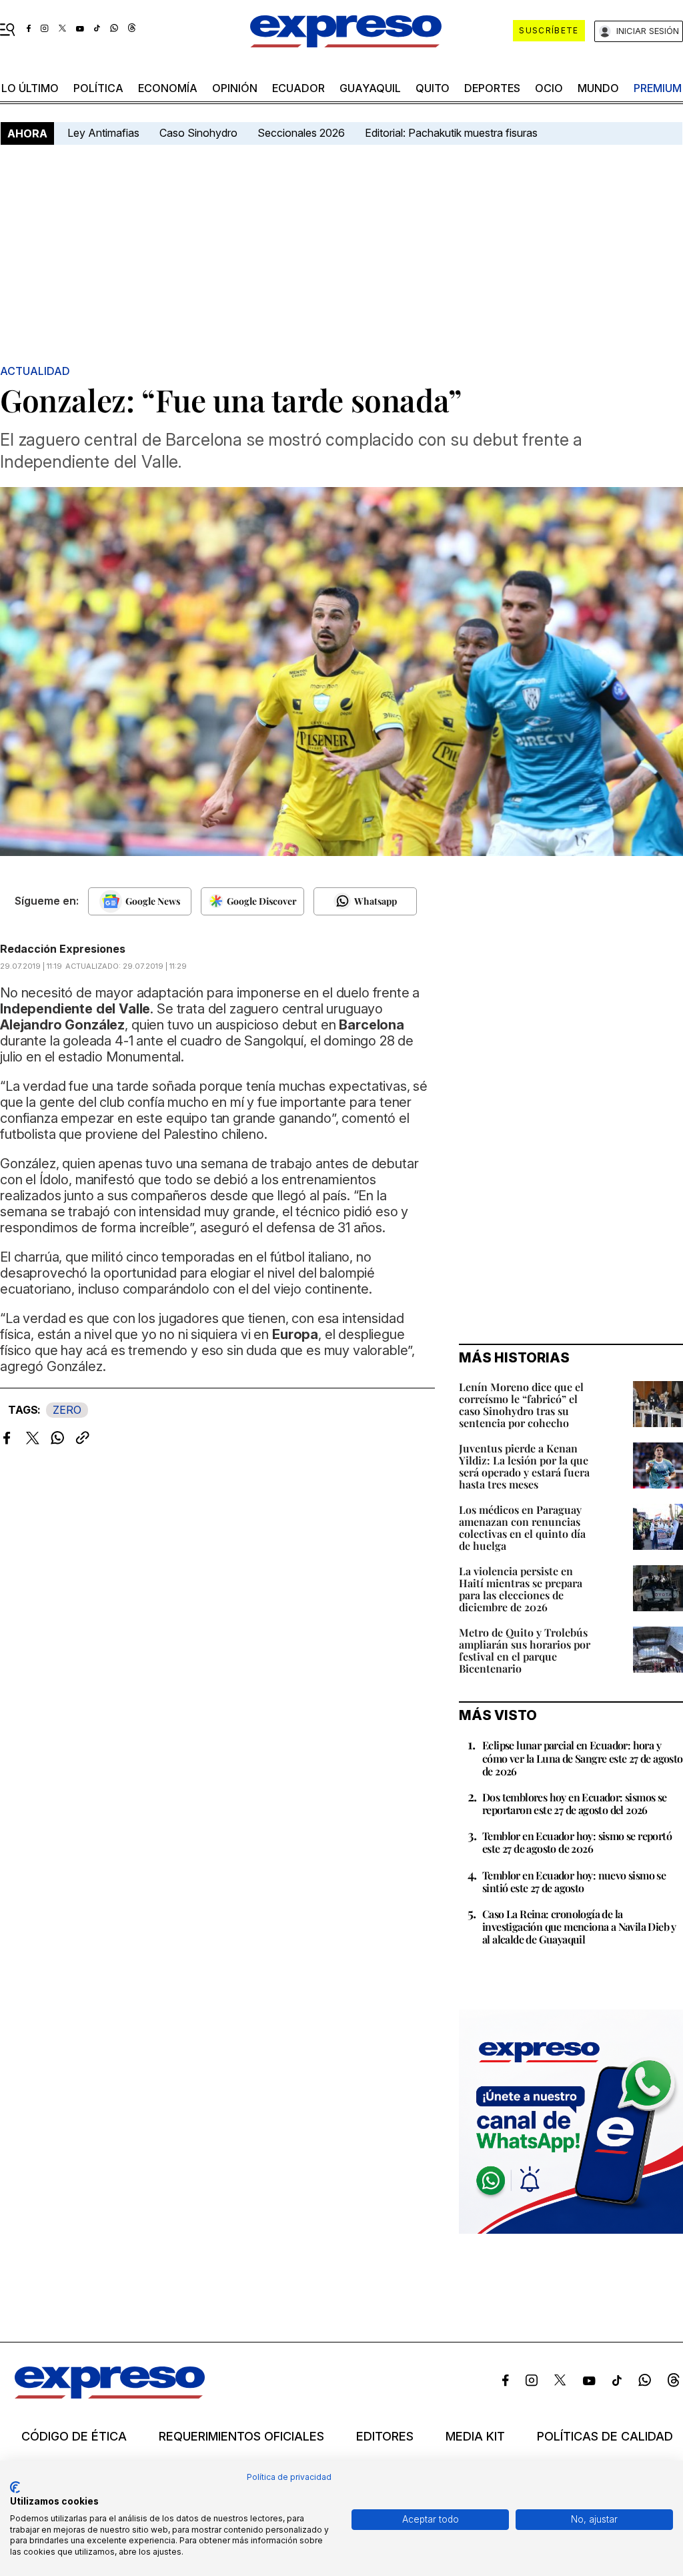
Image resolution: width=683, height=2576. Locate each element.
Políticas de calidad (605, 2437)
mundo (598, 88)
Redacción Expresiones (63, 949)
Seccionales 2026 (301, 133)
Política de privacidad (289, 2477)
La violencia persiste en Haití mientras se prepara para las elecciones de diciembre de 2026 (521, 1589)
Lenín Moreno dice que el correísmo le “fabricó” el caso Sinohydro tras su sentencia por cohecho (521, 1405)
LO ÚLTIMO (30, 88)
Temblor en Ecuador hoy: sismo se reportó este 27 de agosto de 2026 (577, 1842)
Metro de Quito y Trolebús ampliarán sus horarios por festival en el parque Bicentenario (525, 1650)
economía (168, 88)
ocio (549, 88)
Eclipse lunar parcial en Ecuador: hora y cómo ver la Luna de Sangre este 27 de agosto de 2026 (583, 1758)
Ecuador (298, 88)
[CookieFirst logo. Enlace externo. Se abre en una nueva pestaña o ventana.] (15, 2487)
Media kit (475, 2437)
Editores (385, 2437)
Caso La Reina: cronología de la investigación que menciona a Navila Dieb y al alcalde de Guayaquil (579, 1926)
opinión (235, 88)
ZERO (67, 1410)
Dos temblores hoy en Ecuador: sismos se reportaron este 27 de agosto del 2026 (575, 1803)
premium (658, 88)
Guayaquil (370, 88)
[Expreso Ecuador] (110, 2395)
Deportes (492, 88)
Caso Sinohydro (198, 133)
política (98, 88)
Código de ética (74, 2437)
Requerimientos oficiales (241, 2437)
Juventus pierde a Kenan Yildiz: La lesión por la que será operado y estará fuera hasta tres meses (524, 1466)
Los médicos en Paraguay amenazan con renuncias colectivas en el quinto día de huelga (522, 1528)
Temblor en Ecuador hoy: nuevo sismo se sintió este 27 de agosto (574, 1881)
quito (433, 88)
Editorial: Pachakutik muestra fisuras (453, 133)
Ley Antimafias (103, 133)
